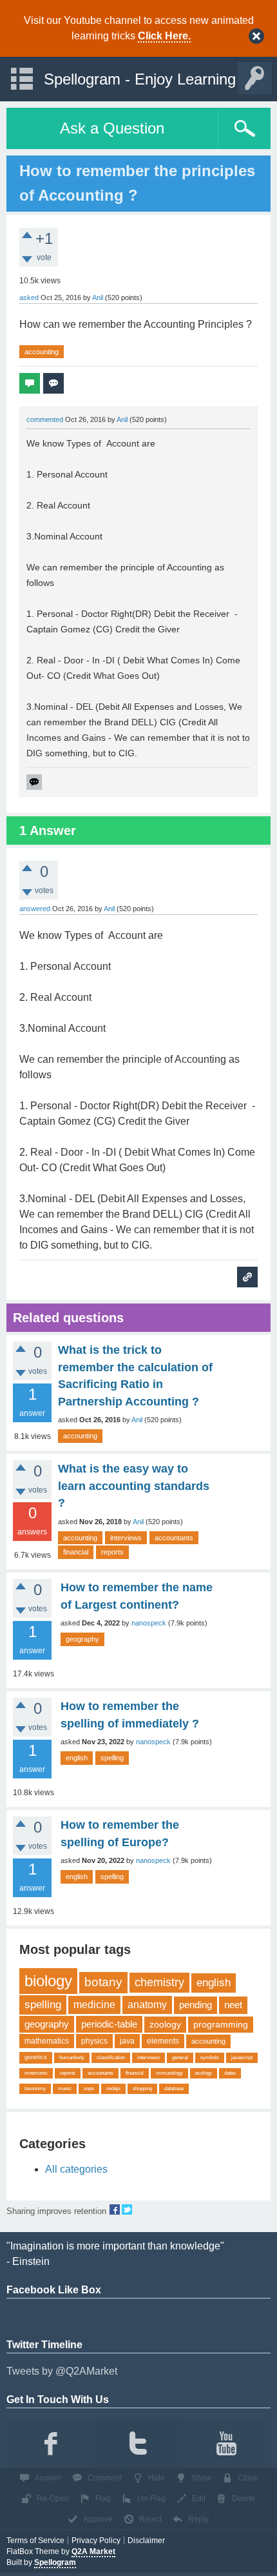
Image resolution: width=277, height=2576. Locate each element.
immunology (169, 2073)
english (77, 1758)
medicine (94, 2005)
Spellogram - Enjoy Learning (140, 79)
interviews (126, 1538)
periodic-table (109, 2024)
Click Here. (164, 36)
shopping (142, 2088)
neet (233, 2005)
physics (94, 2041)
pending (196, 2005)
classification (111, 2058)
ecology (204, 2073)
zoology (165, 2024)
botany (103, 1982)
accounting (42, 352)
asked (29, 297)
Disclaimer (146, 2541)
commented (45, 419)
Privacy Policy (96, 2541)
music (65, 2088)
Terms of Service (35, 2541)
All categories (76, 2169)
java (127, 2041)
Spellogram (55, 2562)
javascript (242, 2058)
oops (89, 2088)
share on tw (127, 2209)
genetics (36, 2057)
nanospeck (149, 1623)
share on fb (115, 2209)
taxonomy (35, 2088)
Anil (137, 1420)
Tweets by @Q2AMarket (62, 2371)
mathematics (47, 2041)
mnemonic (36, 2073)
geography (82, 1639)
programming (221, 2024)
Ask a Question (112, 128)
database (174, 2088)
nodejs (113, 2088)
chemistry (159, 1982)
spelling (112, 1758)
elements (163, 2041)
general (180, 2058)
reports (112, 1552)
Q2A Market (93, 2551)
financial (76, 1552)
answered (35, 909)
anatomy (147, 2005)
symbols (210, 2058)
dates (230, 2073)
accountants (174, 1538)
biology (48, 1981)
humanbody (72, 2058)
